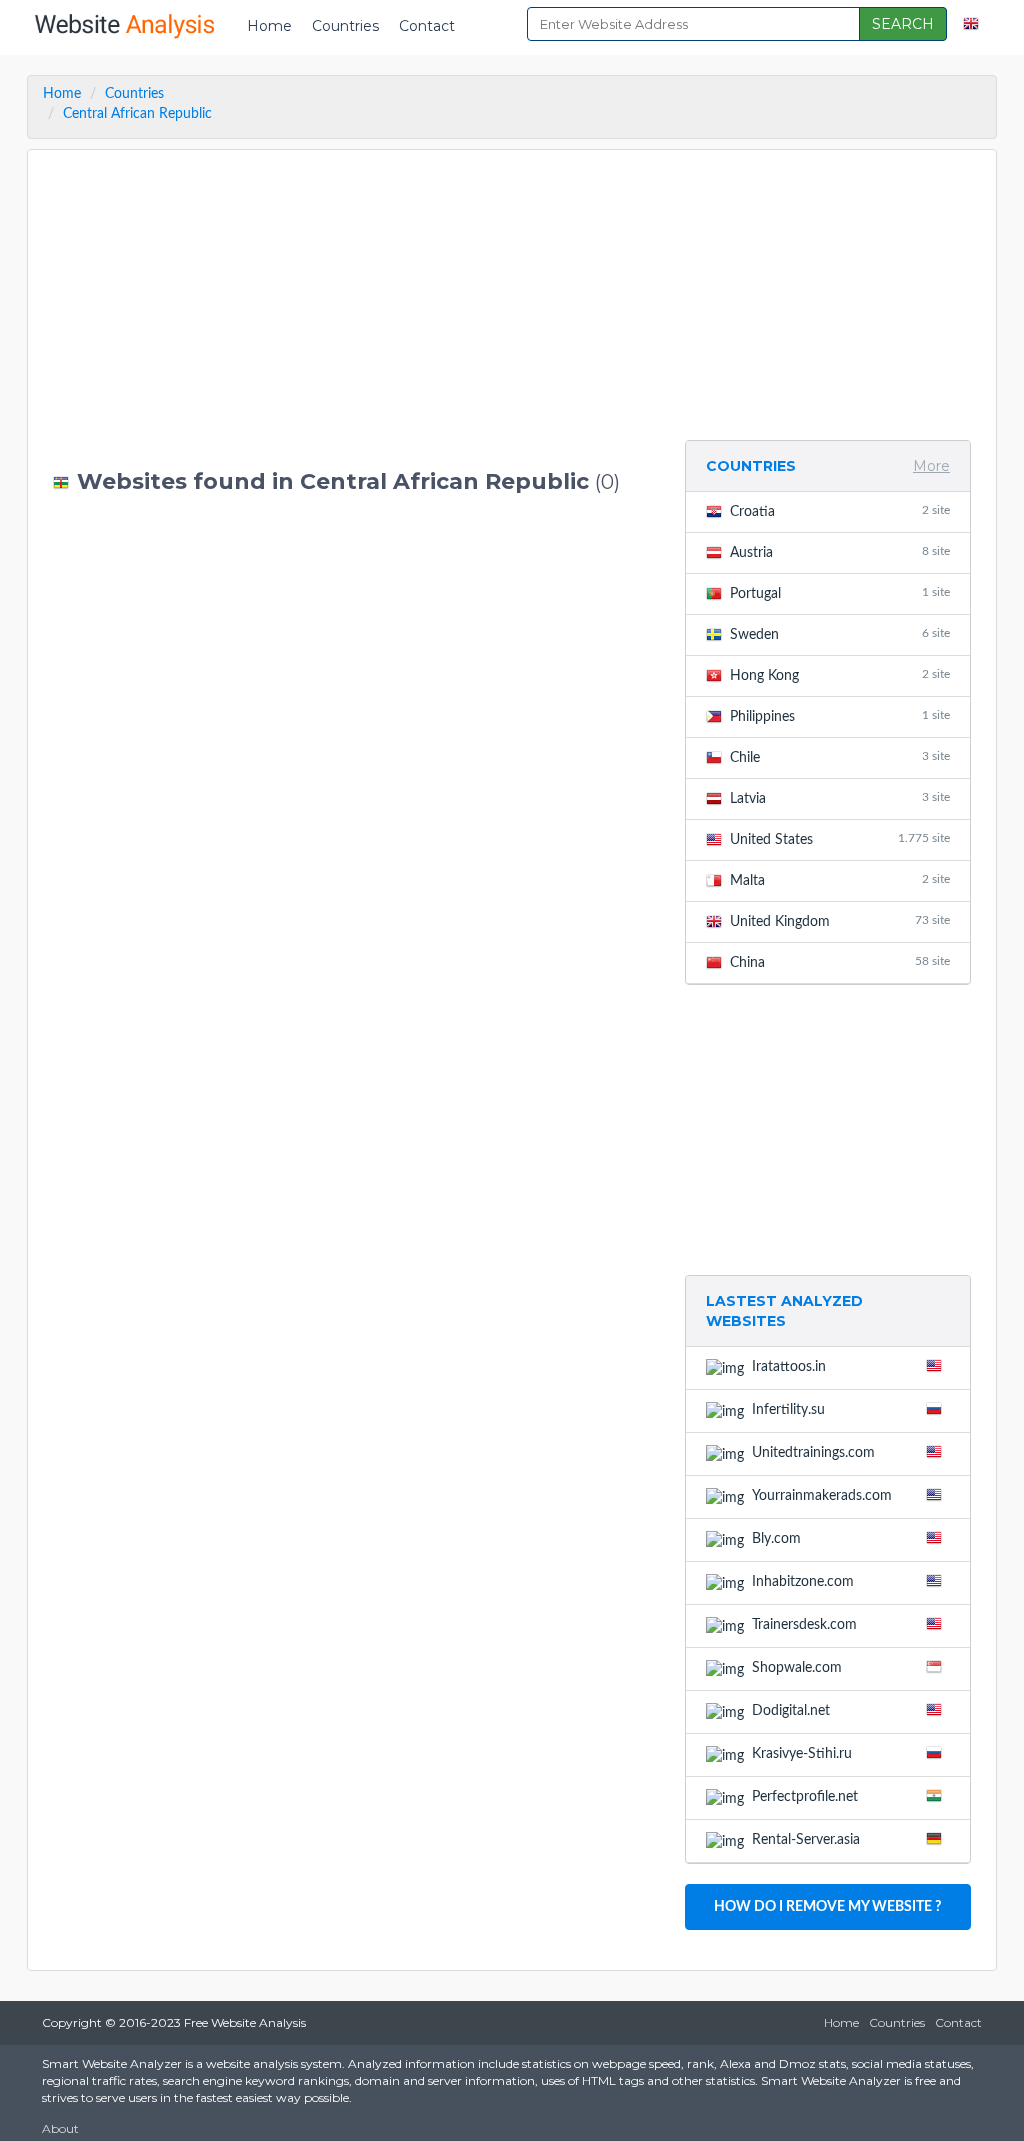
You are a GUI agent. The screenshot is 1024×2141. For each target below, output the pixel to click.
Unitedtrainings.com (813, 1453)
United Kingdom (840, 921)
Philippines (840, 716)
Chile (840, 757)
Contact (427, 26)
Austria (840, 552)
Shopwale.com (797, 1668)
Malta (840, 880)
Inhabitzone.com (803, 1582)
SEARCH (903, 24)
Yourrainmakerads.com (822, 1496)
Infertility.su (788, 1410)
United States (840, 839)
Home (269, 26)
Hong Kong (840, 675)
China (840, 962)
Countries (345, 26)
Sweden (840, 634)
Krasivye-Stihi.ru (802, 1754)
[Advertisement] (354, 310)
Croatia (840, 511)
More (931, 466)
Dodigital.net (791, 1711)
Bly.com (776, 1539)
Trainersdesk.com (804, 1625)
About (60, 2128)
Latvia (840, 798)
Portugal (840, 593)
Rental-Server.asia (806, 1840)
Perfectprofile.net (805, 1797)
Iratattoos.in (789, 1367)
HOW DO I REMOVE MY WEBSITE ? (827, 1907)
